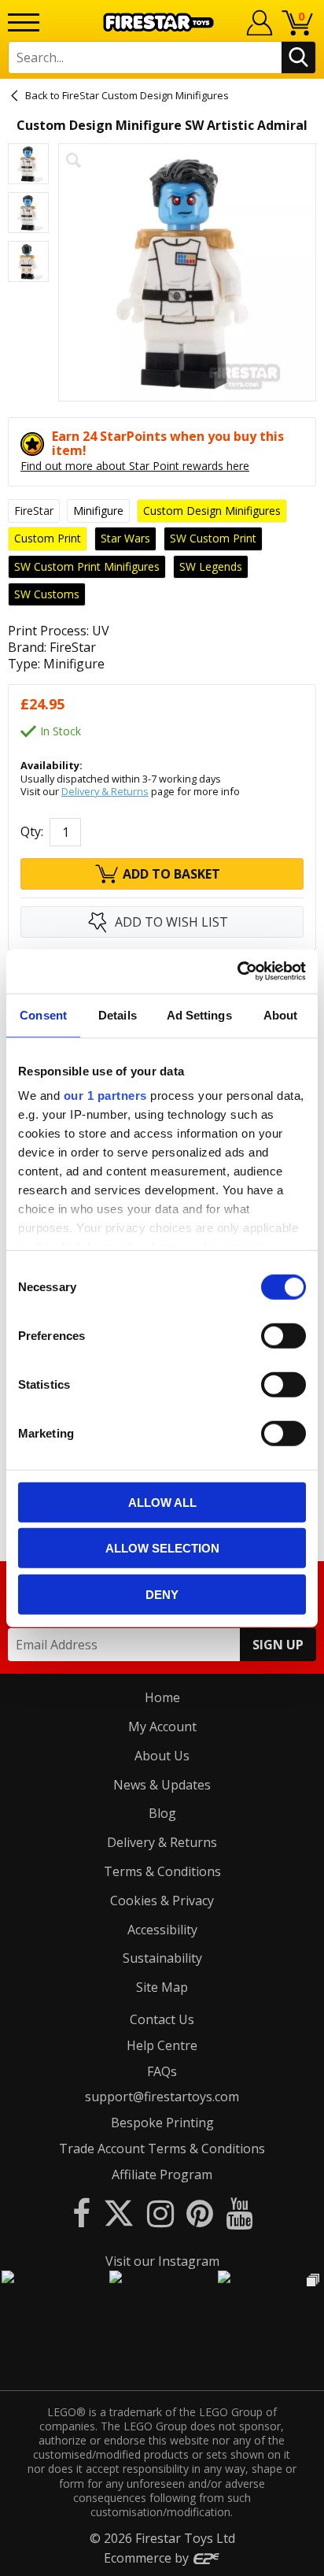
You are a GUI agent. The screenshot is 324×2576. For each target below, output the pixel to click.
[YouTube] (239, 2213)
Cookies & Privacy (162, 1901)
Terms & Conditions (162, 1871)
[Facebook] (81, 2213)
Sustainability (162, 1958)
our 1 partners (105, 1096)
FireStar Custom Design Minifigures (145, 95)
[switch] (283, 1335)
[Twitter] (119, 2213)
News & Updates (162, 1785)
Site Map (162, 1987)
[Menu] (24, 22)
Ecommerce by (148, 2558)
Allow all (162, 1502)
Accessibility (162, 1930)
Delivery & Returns (105, 791)
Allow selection (162, 1548)
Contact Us (162, 2019)
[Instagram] (160, 2213)
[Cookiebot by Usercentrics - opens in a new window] (237, 972)
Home (162, 1697)
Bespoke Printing (162, 2123)
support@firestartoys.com (162, 2097)
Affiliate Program (162, 2174)
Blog (162, 1813)
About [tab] (281, 1014)
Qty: (32, 832)
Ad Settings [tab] (199, 1014)
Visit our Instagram (162, 2261)
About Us (162, 1756)
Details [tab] (118, 1014)
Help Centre (162, 2045)
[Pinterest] (200, 2213)
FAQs (162, 2071)
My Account (162, 1727)
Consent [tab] (43, 1014)
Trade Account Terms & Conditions (162, 2149)
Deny (162, 1594)
